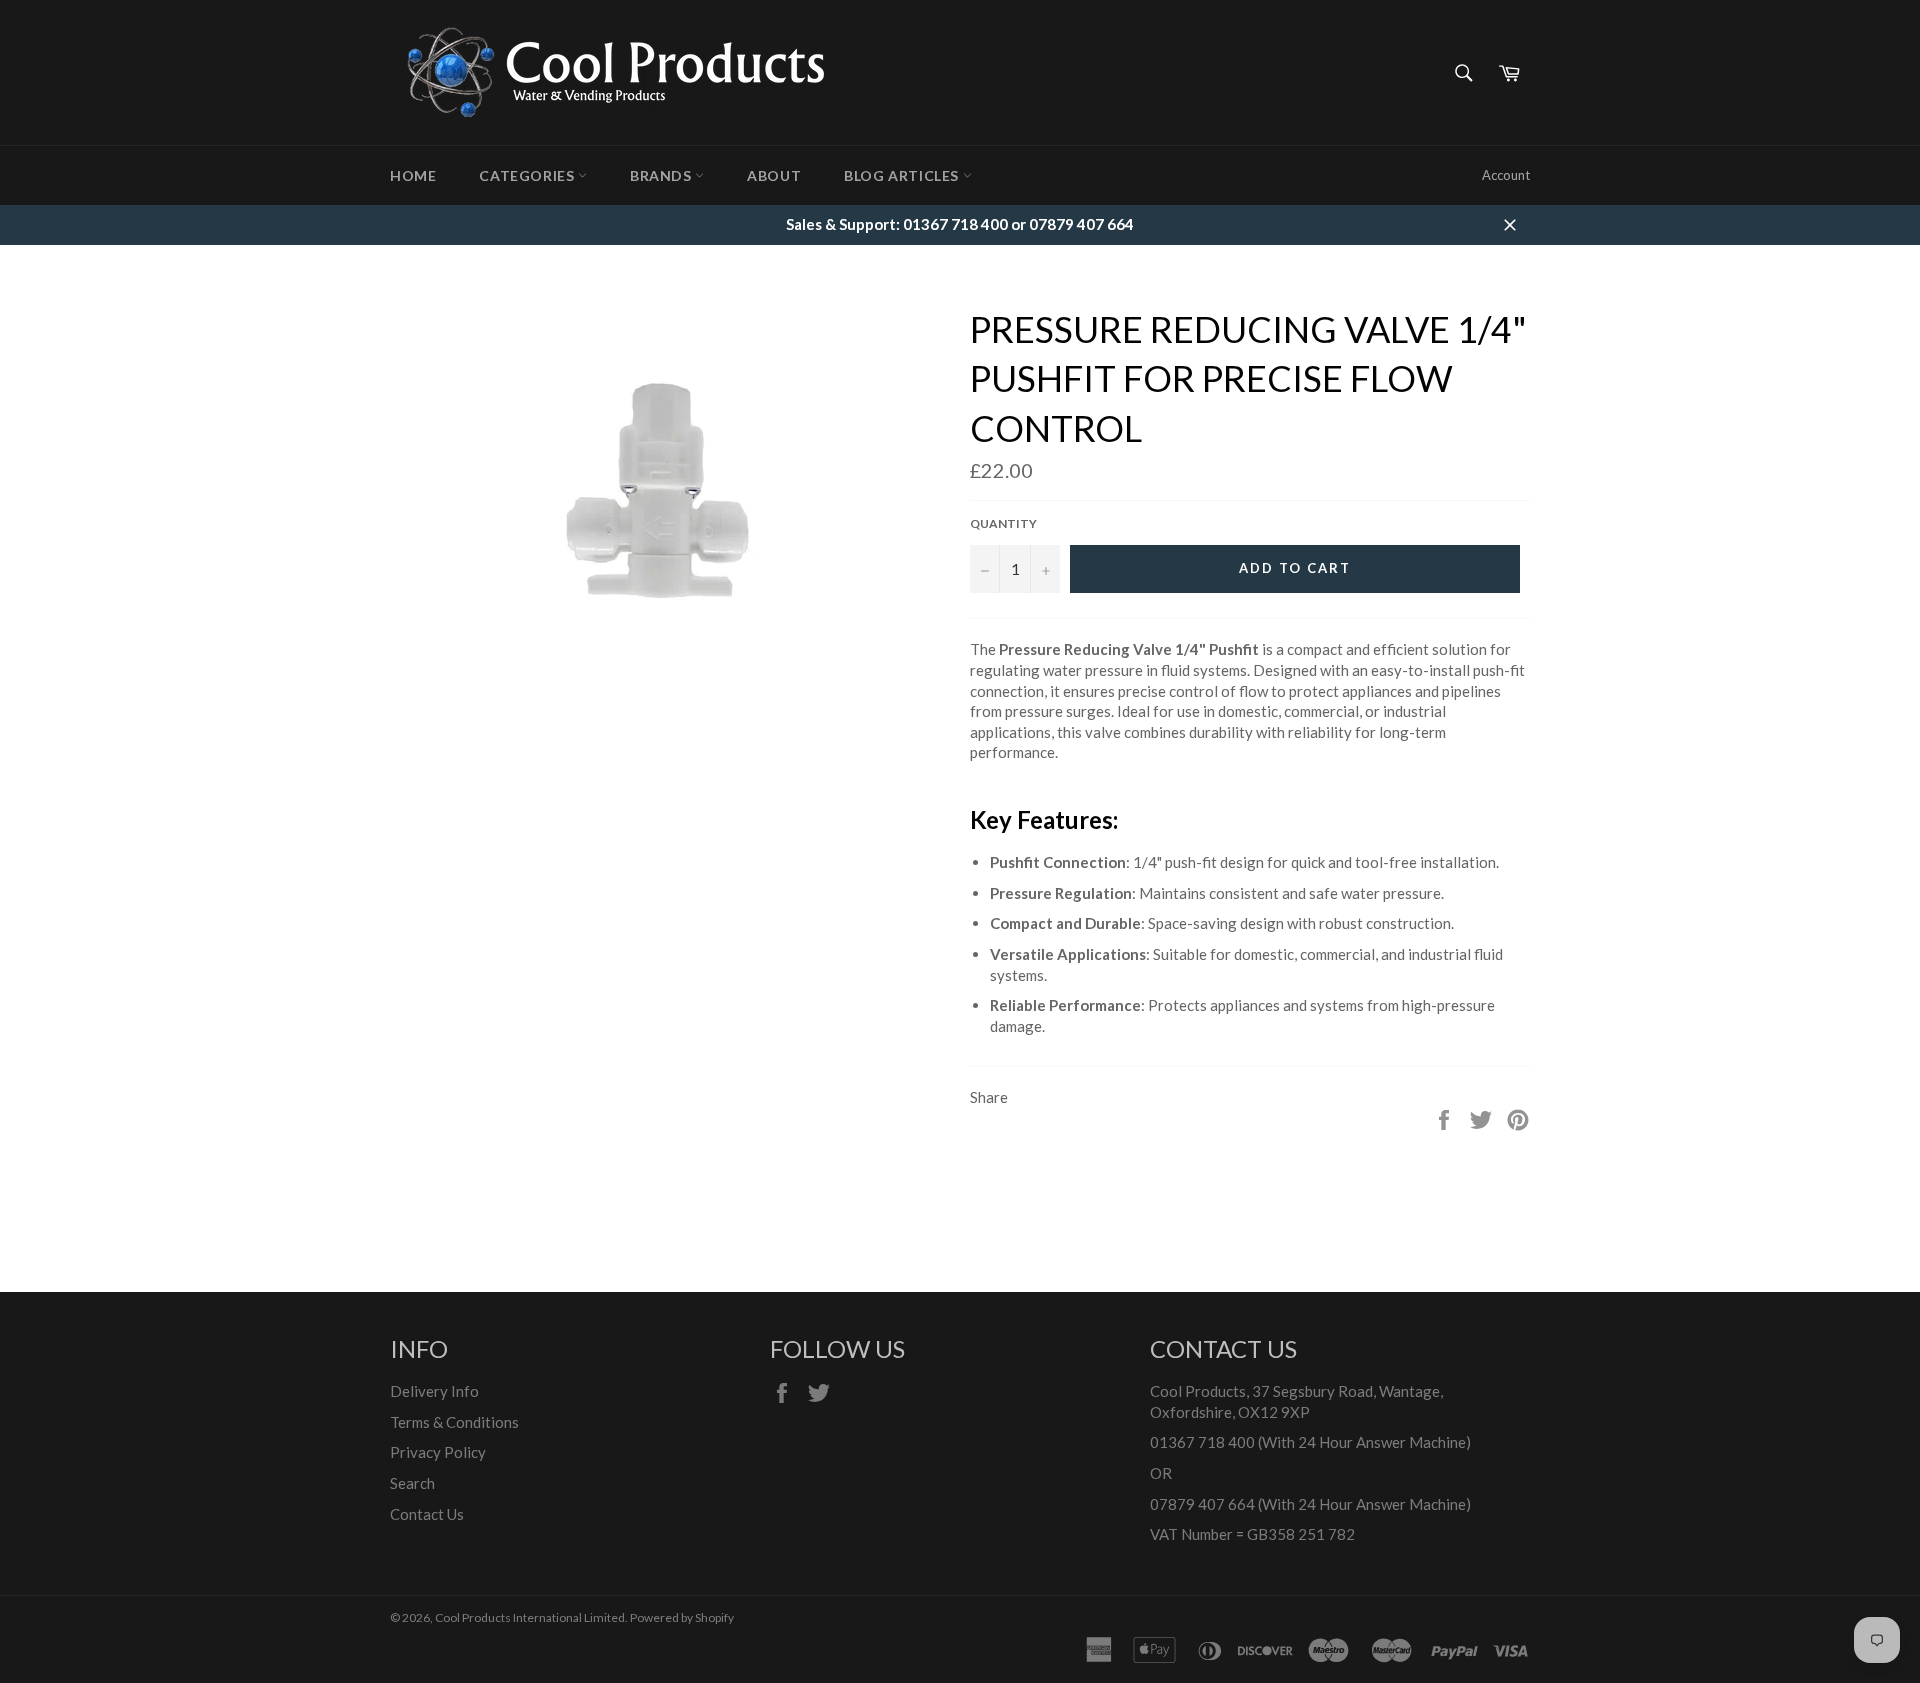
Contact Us (427, 1514)
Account (1506, 175)
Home (413, 175)
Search (412, 1483)
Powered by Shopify (682, 1617)
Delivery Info (434, 1391)
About (774, 175)
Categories (528, 175)
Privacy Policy (438, 1452)
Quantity (1003, 523)
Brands (662, 175)
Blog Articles (903, 175)
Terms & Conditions (454, 1422)
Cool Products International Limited (530, 1617)
